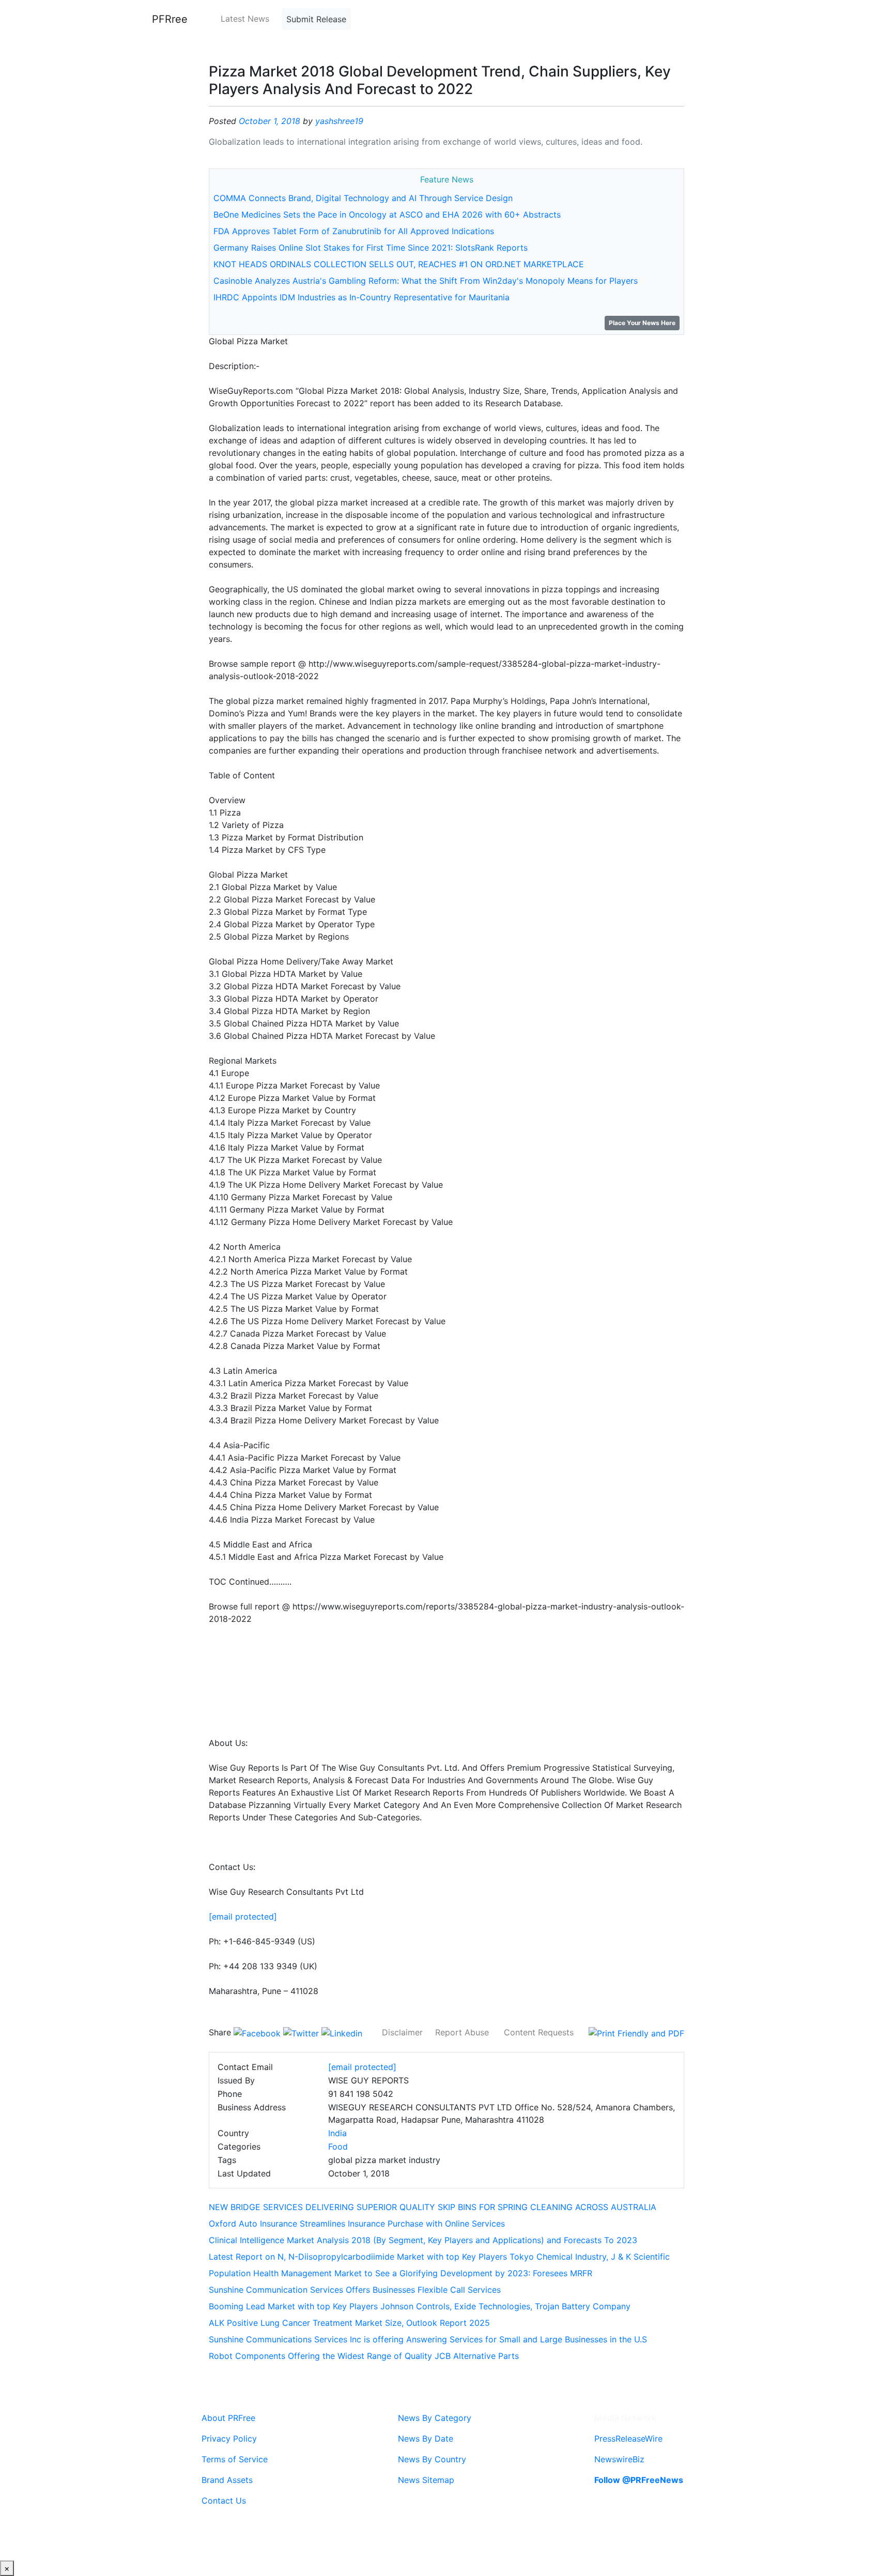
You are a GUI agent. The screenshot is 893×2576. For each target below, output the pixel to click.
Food (338, 2146)
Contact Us (224, 2501)
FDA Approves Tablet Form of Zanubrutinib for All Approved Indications (354, 231)
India (337, 2133)
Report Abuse (462, 2032)
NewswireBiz (619, 2459)
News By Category (435, 2418)
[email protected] (243, 1916)
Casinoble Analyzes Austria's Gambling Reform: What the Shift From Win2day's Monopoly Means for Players (426, 281)
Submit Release (316, 19)
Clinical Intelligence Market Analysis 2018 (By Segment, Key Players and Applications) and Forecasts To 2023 (423, 2240)
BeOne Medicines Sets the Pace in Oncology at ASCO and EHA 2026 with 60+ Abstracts (387, 214)
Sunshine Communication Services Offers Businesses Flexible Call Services (355, 2290)
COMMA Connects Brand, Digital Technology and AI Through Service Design (363, 198)
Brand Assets (227, 2480)
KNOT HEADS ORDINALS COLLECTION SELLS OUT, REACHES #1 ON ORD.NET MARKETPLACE (399, 264)
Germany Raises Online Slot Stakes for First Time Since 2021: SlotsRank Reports (371, 248)
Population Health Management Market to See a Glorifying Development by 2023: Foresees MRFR (401, 2273)
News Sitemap (426, 2480)
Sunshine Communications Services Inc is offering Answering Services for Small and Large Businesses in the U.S (428, 2339)
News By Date (426, 2439)
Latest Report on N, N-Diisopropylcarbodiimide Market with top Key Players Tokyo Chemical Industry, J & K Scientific (439, 2257)
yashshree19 (339, 121)
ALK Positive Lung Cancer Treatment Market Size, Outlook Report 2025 (349, 2323)
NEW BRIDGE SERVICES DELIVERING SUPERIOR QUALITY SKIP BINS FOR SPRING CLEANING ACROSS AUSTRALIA (433, 2207)
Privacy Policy (229, 2439)
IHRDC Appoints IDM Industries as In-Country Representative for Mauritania (361, 297)
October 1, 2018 (270, 121)
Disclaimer (402, 2032)
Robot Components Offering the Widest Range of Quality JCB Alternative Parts (364, 2356)
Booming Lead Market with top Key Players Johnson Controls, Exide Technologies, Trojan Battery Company (420, 2306)
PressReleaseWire (628, 2439)
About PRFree (228, 2418)
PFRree (170, 19)
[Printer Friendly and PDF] (636, 2032)
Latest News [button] (245, 19)
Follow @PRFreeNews (639, 2480)
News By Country (432, 2459)
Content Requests (539, 2032)
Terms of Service (235, 2459)
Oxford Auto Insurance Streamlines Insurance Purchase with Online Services (357, 2224)
